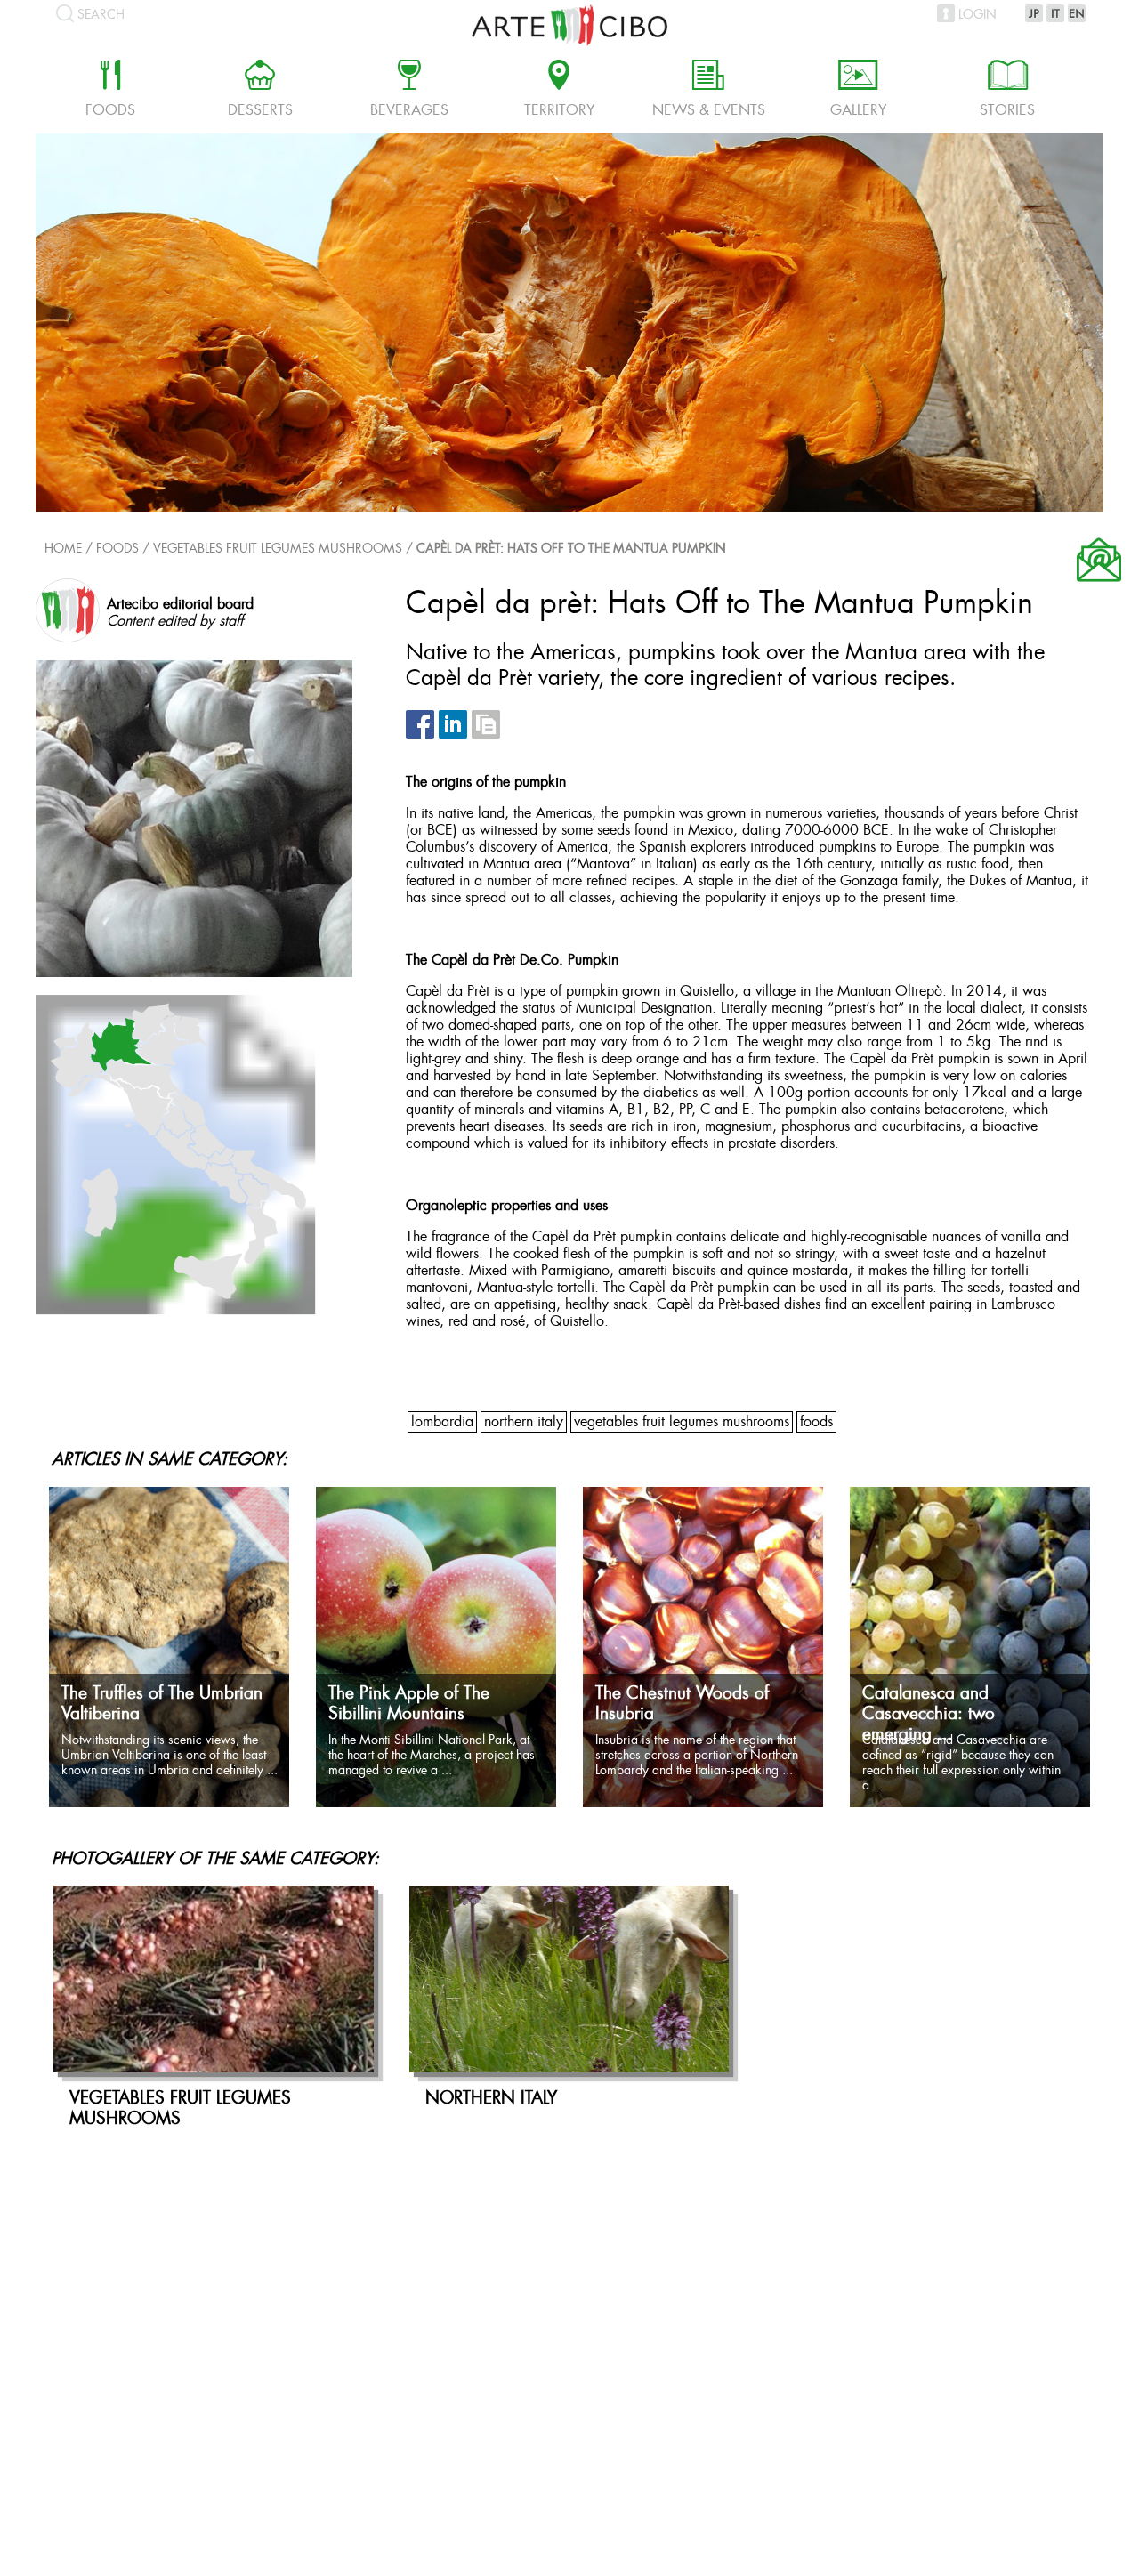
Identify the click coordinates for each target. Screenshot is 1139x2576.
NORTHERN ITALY (524, 1422)
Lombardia (442, 1422)
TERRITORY (559, 91)
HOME (63, 549)
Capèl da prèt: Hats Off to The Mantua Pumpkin (571, 549)
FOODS (816, 1422)
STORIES (1007, 91)
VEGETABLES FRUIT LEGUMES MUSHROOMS (278, 549)
